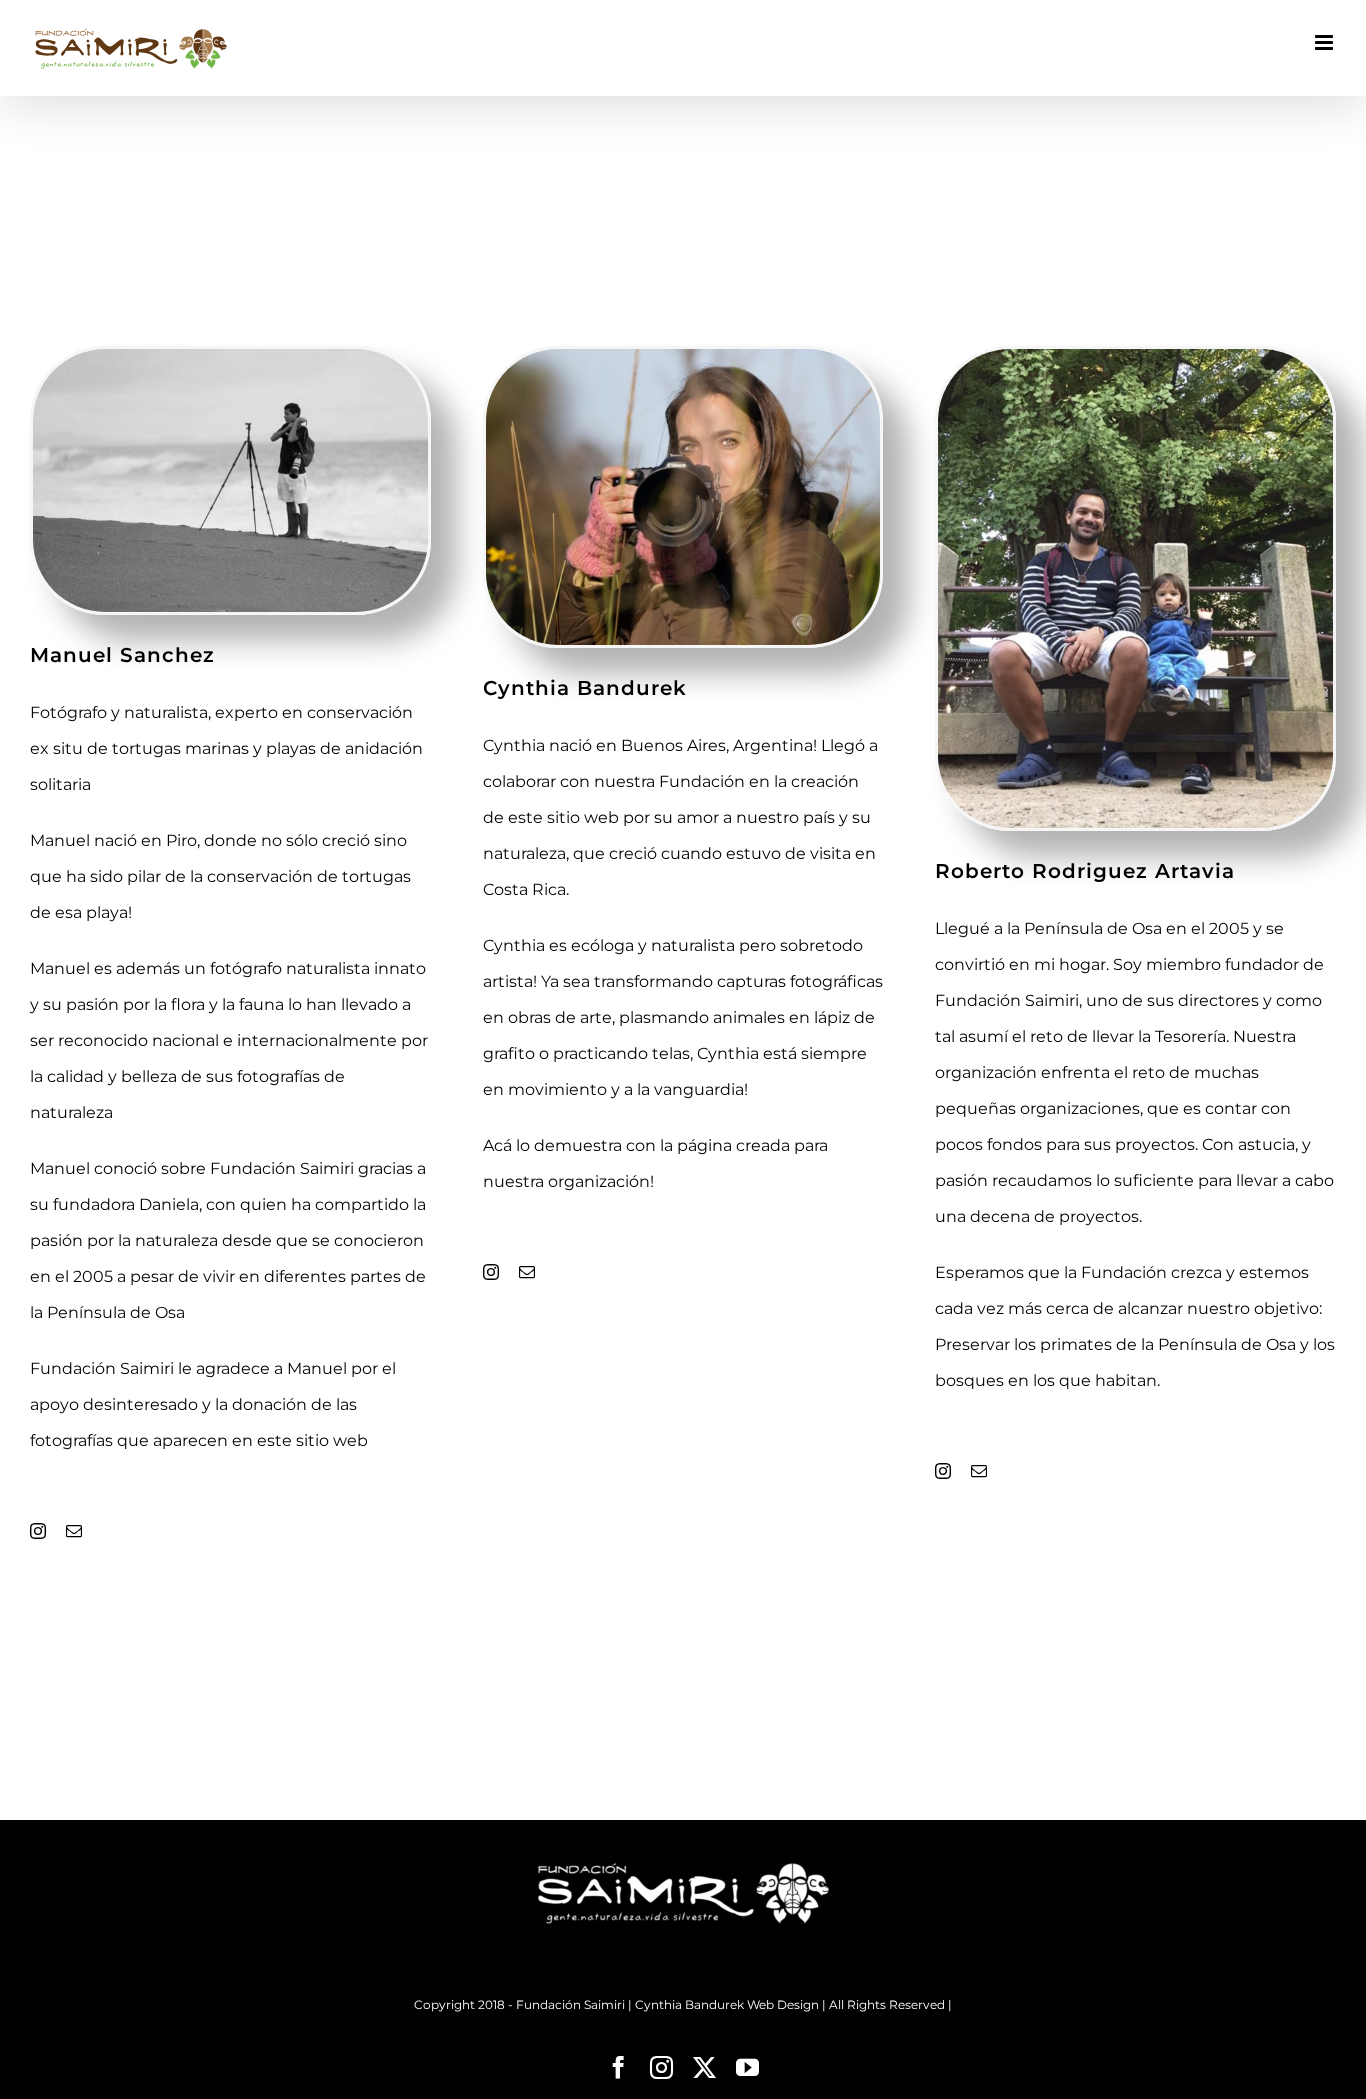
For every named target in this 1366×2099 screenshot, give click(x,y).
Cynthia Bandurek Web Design (727, 2004)
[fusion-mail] (74, 1531)
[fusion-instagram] (38, 1531)
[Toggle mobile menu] (1325, 42)
